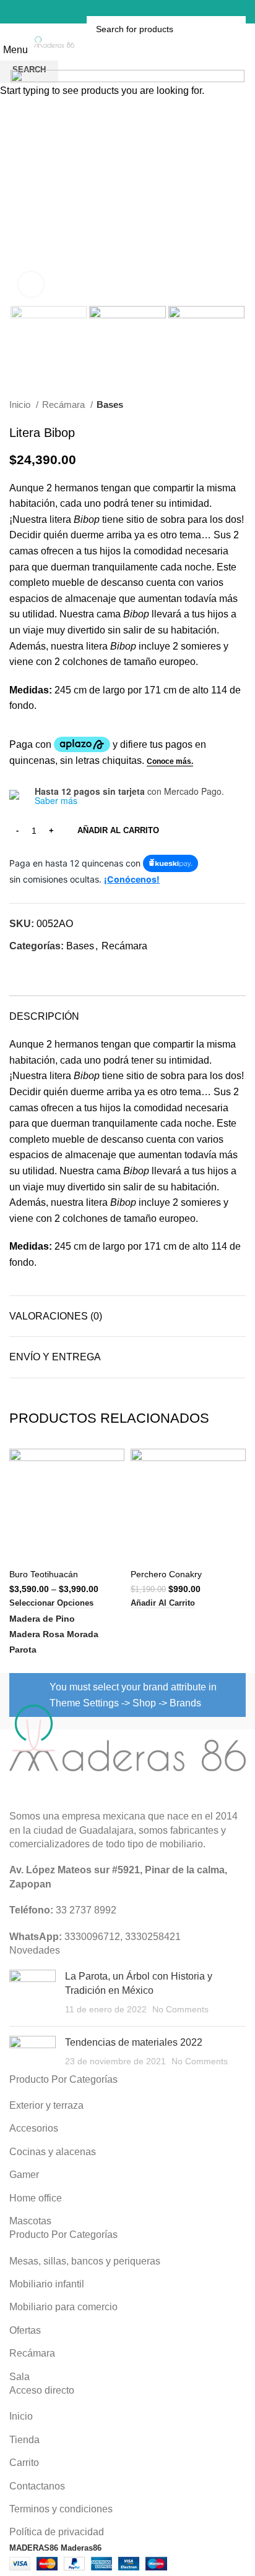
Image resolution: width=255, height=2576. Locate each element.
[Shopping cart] (158, 11)
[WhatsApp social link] (147, 12)
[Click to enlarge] (31, 284)
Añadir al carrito (118, 830)
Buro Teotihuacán (44, 1574)
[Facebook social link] (98, 12)
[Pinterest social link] (115, 12)
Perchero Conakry (166, 1574)
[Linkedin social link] (131, 12)
